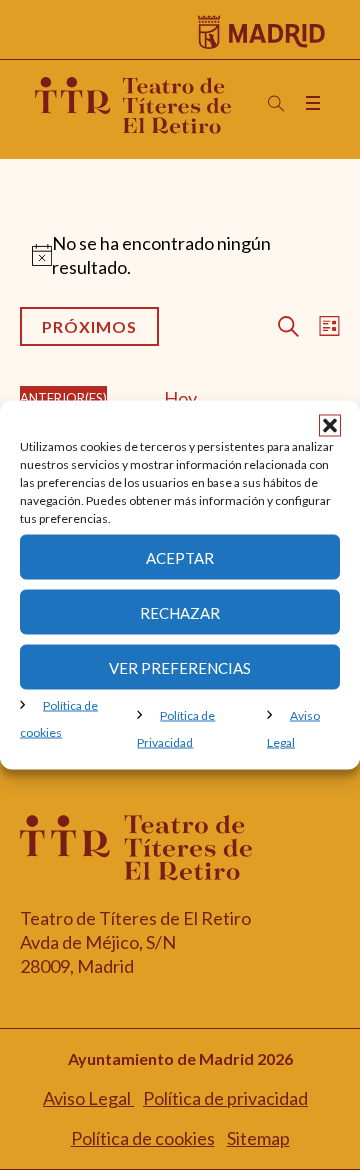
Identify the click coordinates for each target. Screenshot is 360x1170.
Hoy (180, 398)
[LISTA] (325, 326)
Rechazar (180, 612)
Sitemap (258, 1138)
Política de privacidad (225, 1098)
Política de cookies (143, 1138)
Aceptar (180, 557)
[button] (330, 426)
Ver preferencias (180, 667)
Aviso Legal (88, 1098)
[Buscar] (276, 104)
